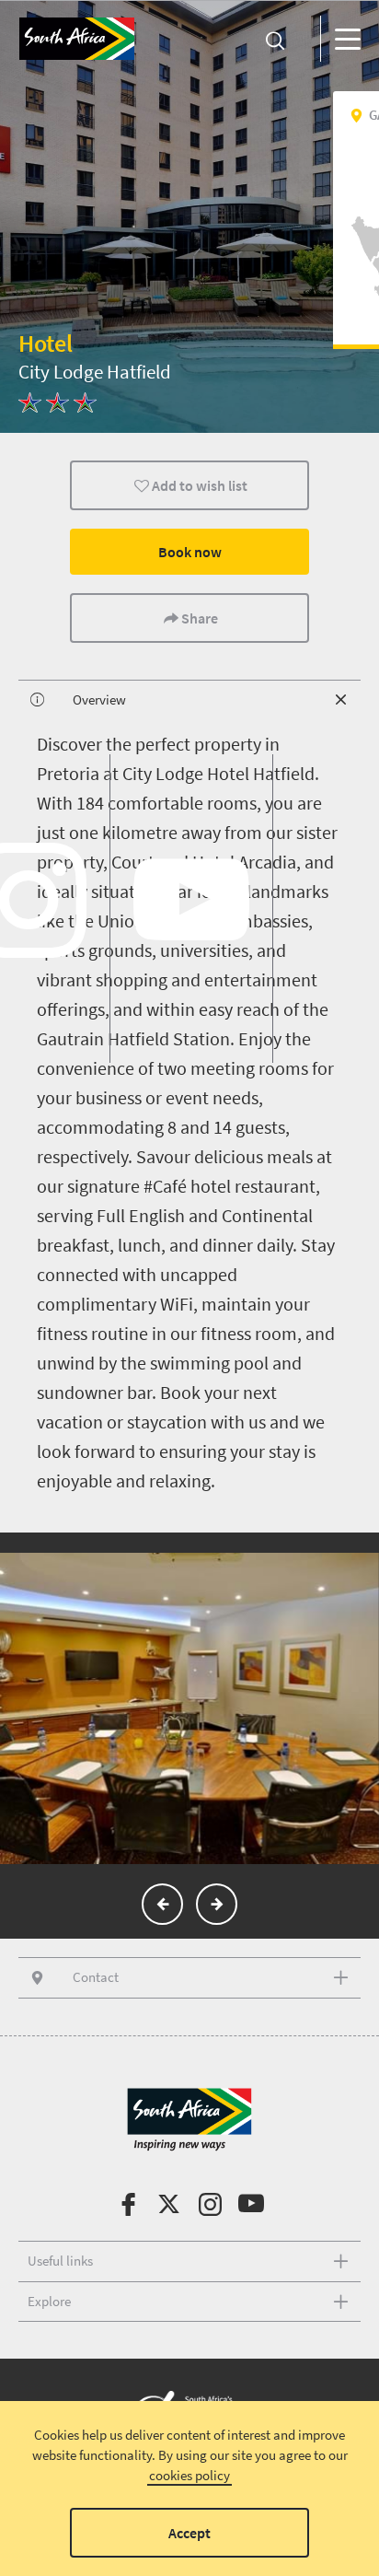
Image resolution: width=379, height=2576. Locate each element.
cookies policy (189, 2475)
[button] (162, 1904)
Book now (190, 552)
